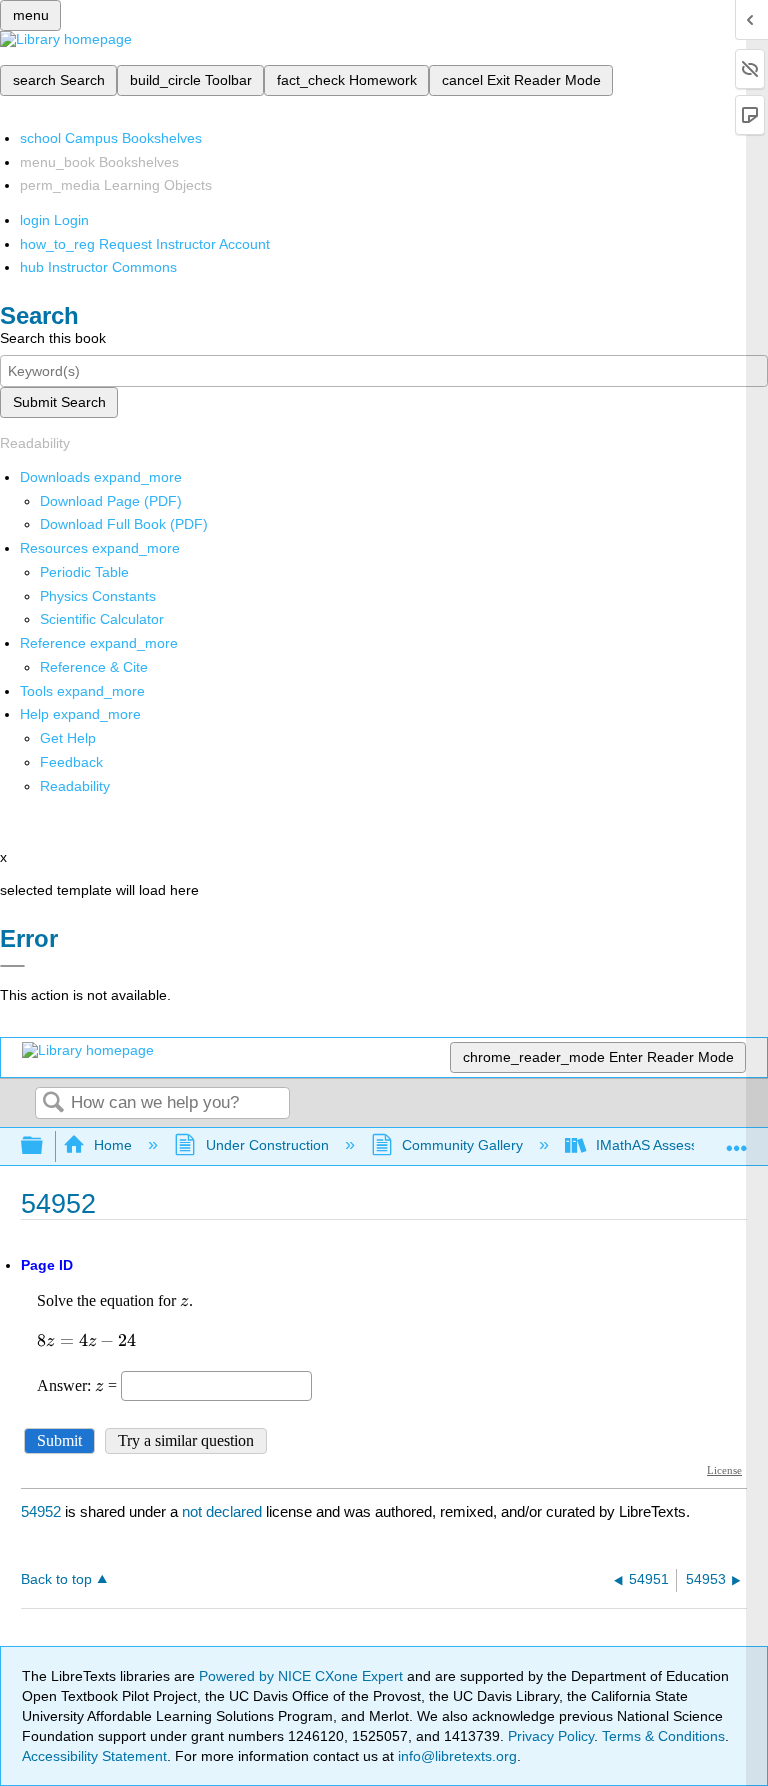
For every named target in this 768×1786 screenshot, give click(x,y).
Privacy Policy (551, 1736)
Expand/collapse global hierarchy (45, 1146)
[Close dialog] (12, 966)
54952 (41, 1511)
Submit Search (59, 402)
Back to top (56, 1579)
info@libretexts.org (455, 1756)
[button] (71, 762)
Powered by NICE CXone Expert (303, 1676)
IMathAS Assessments (666, 1145)
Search (53, 1103)
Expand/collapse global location (737, 1140)
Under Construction (267, 1145)
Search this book (53, 338)
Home (113, 1145)
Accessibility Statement (94, 1756)
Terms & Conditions (663, 1736)
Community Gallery (462, 1145)
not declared (224, 1511)
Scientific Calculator (102, 619)
